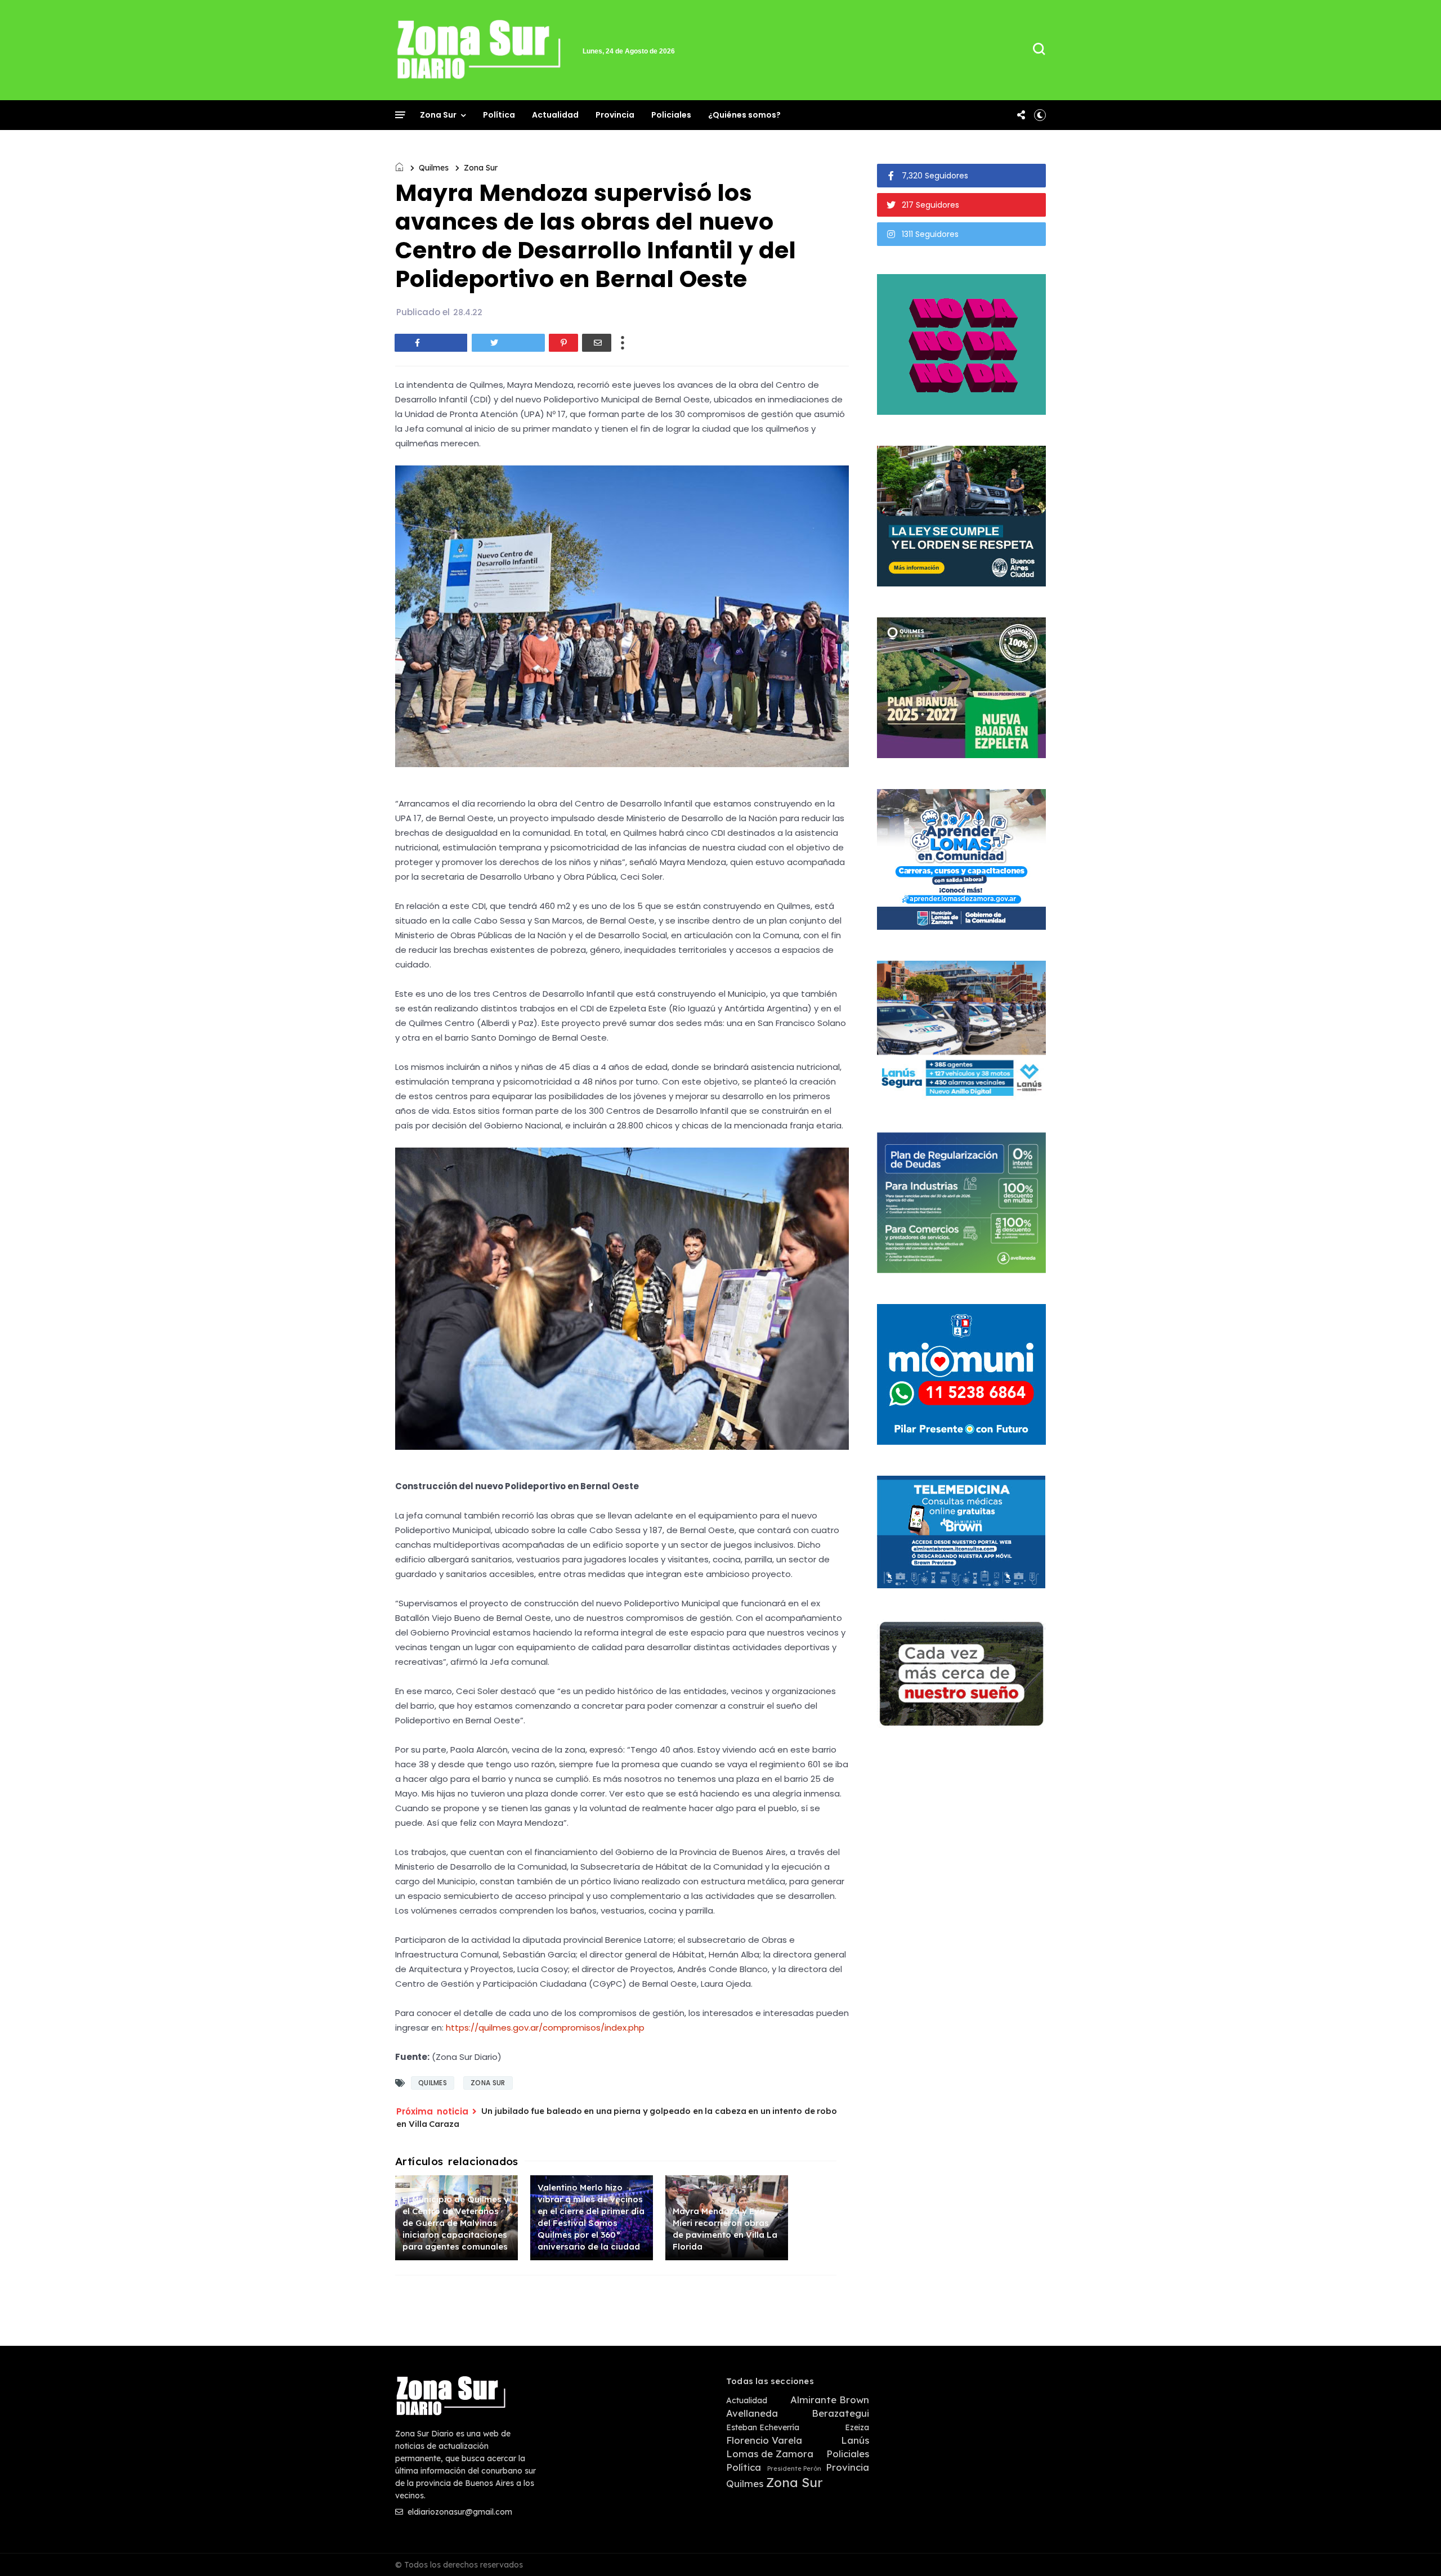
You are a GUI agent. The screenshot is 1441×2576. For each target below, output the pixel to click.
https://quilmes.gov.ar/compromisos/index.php (545, 2028)
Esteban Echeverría (763, 2428)
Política (499, 115)
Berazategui (840, 2413)
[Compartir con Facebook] (431, 343)
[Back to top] (1413, 2549)
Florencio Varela (764, 2440)
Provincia (615, 115)
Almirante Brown (830, 2400)
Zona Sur (438, 115)
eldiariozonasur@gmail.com (459, 2512)
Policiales (671, 115)
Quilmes (434, 168)
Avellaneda (752, 2413)
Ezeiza (857, 2428)
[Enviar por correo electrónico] (597, 343)
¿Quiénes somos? (744, 115)
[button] (1040, 115)
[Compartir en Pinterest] (563, 343)
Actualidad (555, 115)
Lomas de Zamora (770, 2454)
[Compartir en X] (508, 343)
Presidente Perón (794, 2469)
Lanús (855, 2440)
